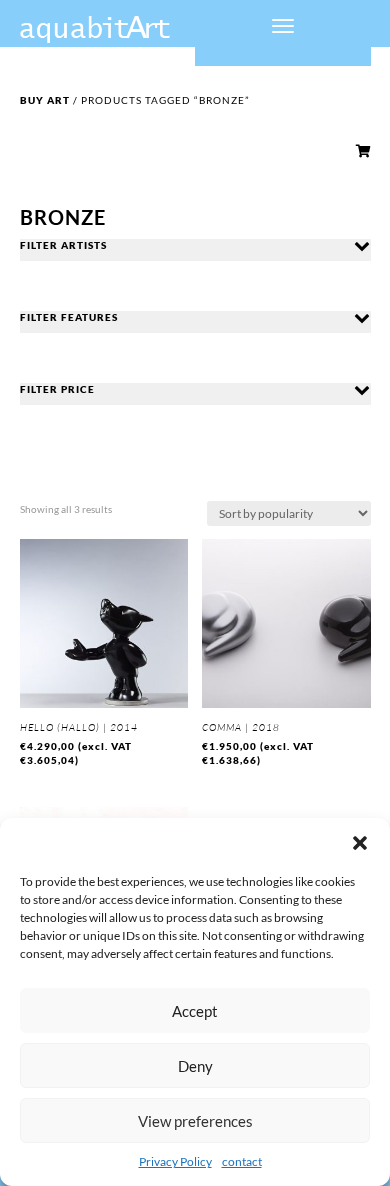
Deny (195, 1066)
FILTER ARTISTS (63, 245)
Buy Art (45, 100)
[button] (360, 843)
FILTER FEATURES (69, 317)
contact (242, 1161)
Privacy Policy (175, 1161)
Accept (195, 1011)
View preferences (195, 1121)
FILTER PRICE (57, 389)
